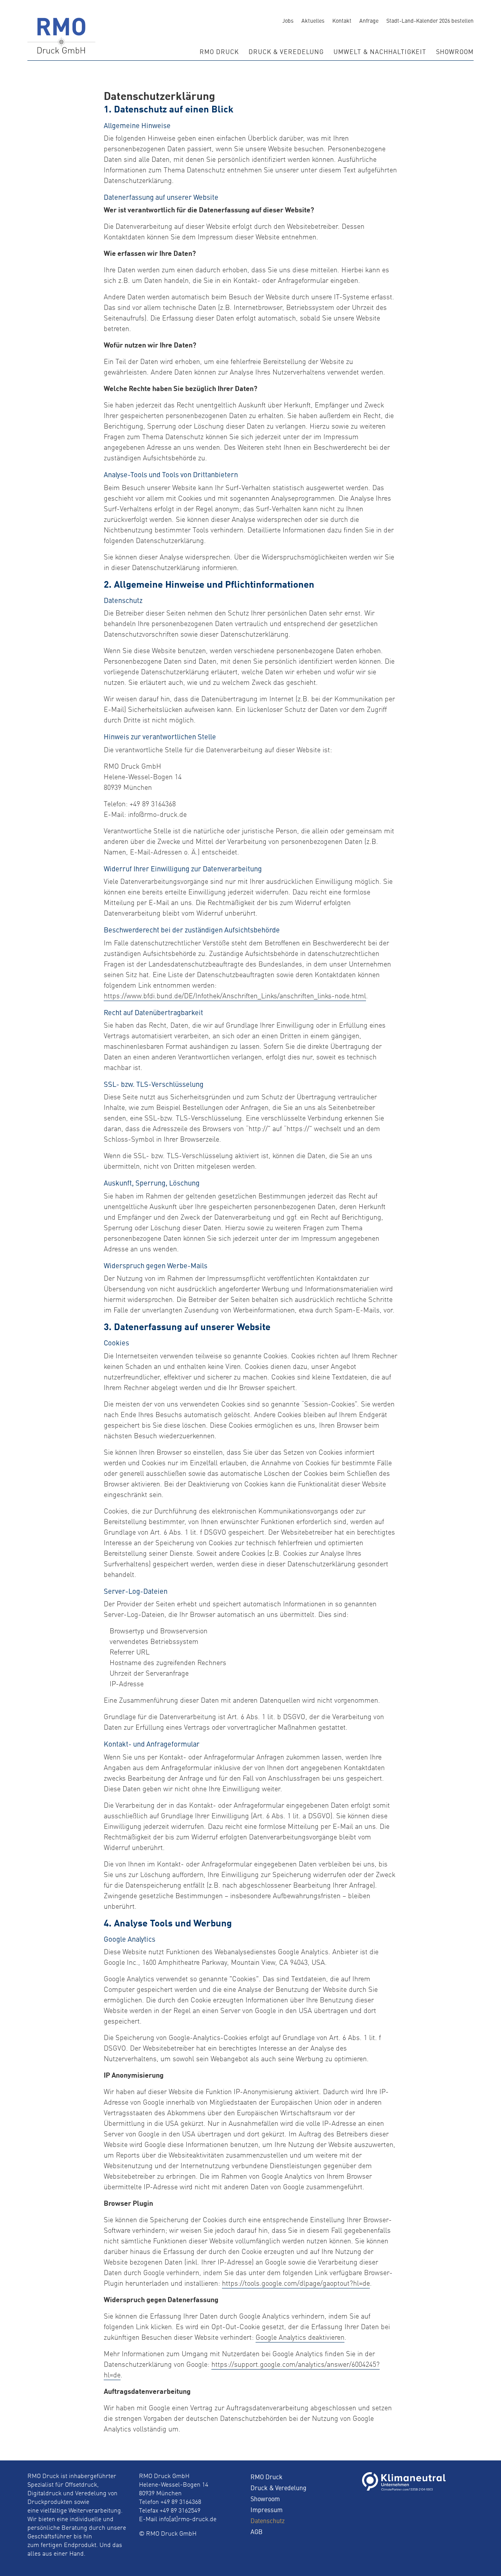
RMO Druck (219, 51)
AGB (257, 2531)
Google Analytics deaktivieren (300, 2338)
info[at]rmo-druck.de (188, 2520)
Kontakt (342, 20)
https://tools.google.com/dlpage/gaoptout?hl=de (296, 2284)
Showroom (455, 51)
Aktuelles (313, 20)
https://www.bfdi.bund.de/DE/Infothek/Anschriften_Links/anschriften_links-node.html (235, 996)
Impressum (267, 2509)
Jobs (288, 20)
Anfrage (369, 20)
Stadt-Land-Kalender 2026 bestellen (430, 20)
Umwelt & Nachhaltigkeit (380, 51)
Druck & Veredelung (286, 51)
